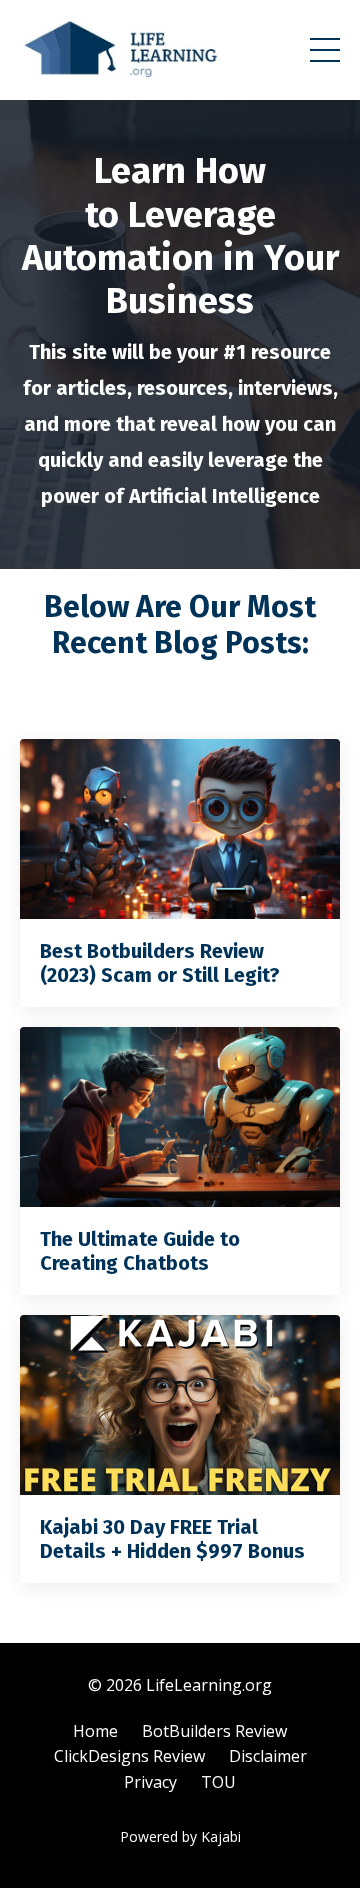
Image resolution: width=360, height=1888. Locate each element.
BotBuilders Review (214, 1731)
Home (95, 1731)
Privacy (150, 1782)
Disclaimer (268, 1756)
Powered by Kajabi (180, 1836)
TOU (218, 1782)
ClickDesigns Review (129, 1756)
